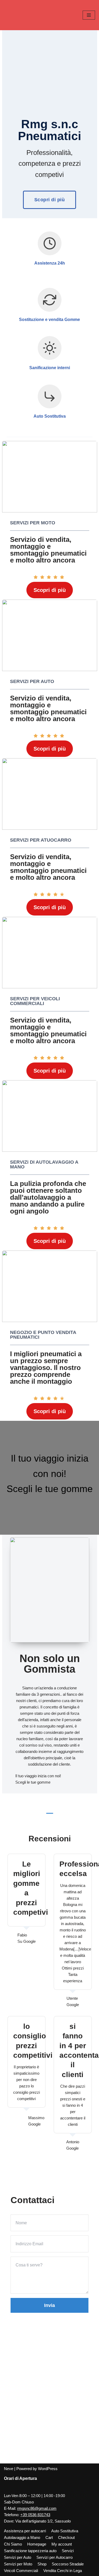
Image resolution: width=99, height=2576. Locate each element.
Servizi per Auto (18, 2557)
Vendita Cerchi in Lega (63, 2571)
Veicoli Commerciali (21, 2571)
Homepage (37, 2544)
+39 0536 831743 (35, 2515)
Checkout (66, 2537)
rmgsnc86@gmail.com (37, 2508)
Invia (49, 2305)
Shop (42, 2564)
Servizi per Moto (18, 2564)
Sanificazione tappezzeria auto (30, 2551)
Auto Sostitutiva (65, 2531)
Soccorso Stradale (68, 2564)
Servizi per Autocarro (55, 2557)
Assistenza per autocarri (25, 2531)
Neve (9, 2469)
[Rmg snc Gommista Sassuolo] (20, 15)
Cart (49, 2537)
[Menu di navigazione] (89, 15)
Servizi (68, 2551)
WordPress (48, 2469)
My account (62, 2544)
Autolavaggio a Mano (22, 2537)
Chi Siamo (13, 2544)
